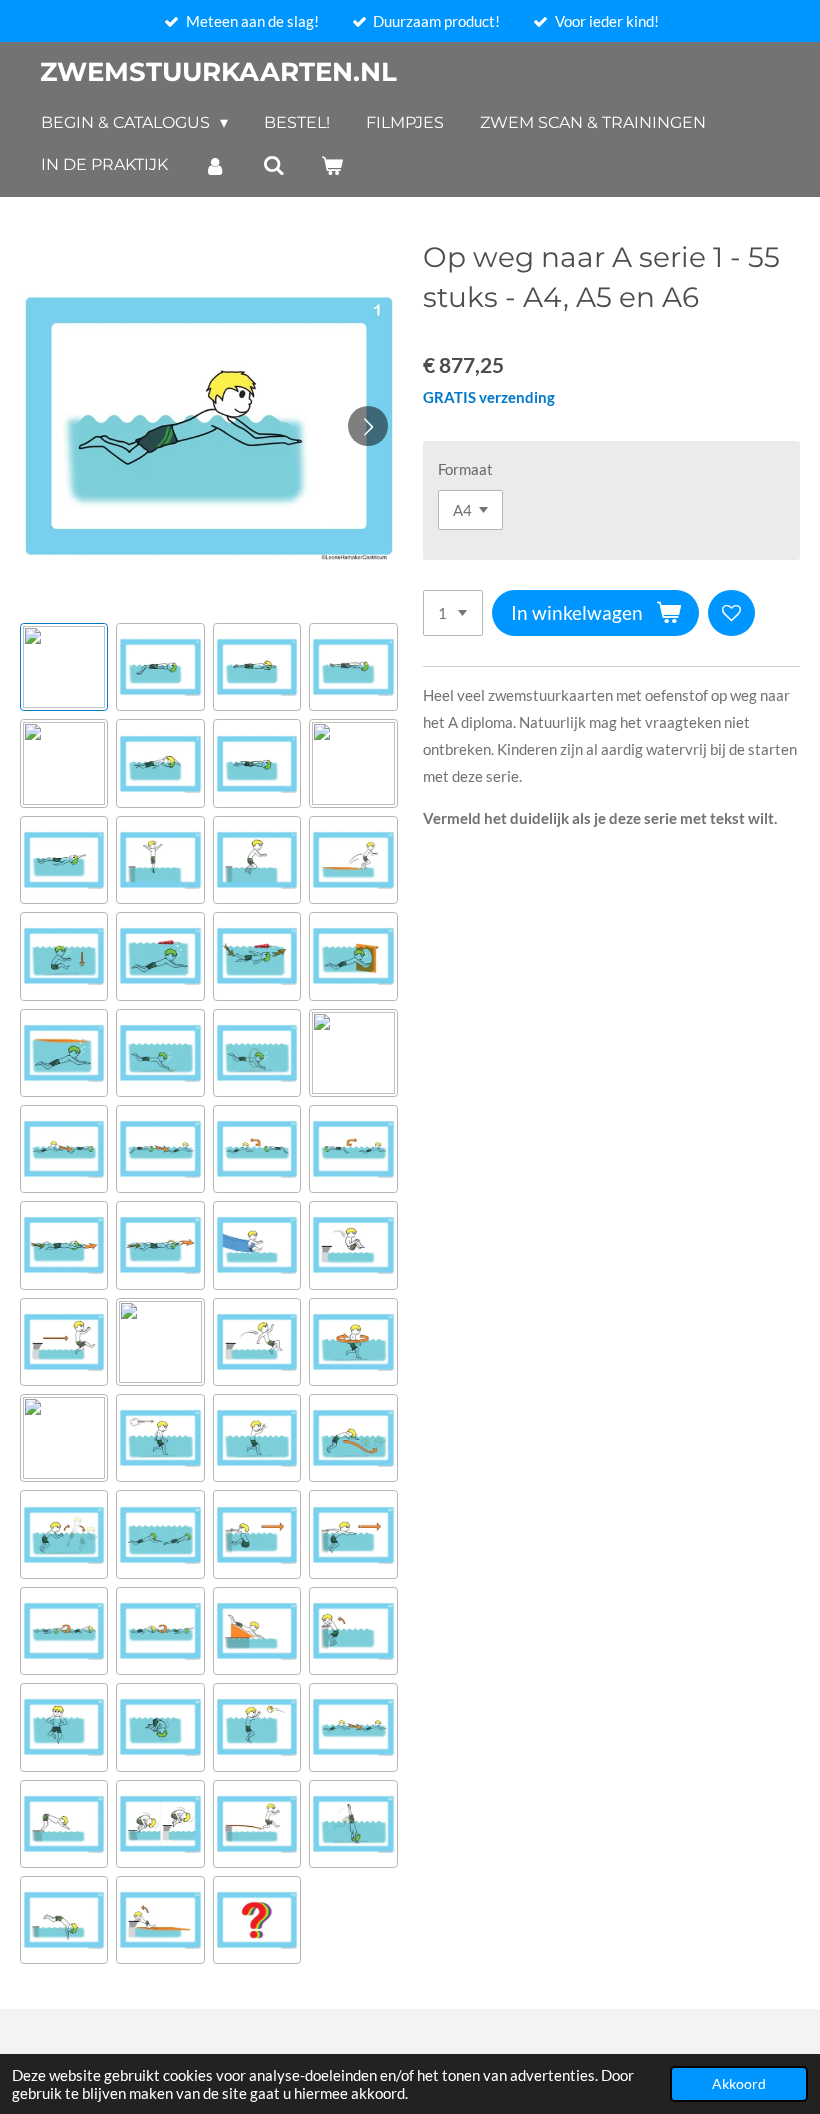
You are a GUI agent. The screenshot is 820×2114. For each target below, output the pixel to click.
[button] (64, 667)
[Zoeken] (273, 165)
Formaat (465, 469)
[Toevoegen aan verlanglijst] (731, 613)
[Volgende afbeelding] (368, 426)
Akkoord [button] (739, 2084)
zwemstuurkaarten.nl (218, 72)
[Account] (215, 165)
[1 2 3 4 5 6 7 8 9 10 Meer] (453, 613)
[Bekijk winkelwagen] (332, 165)
